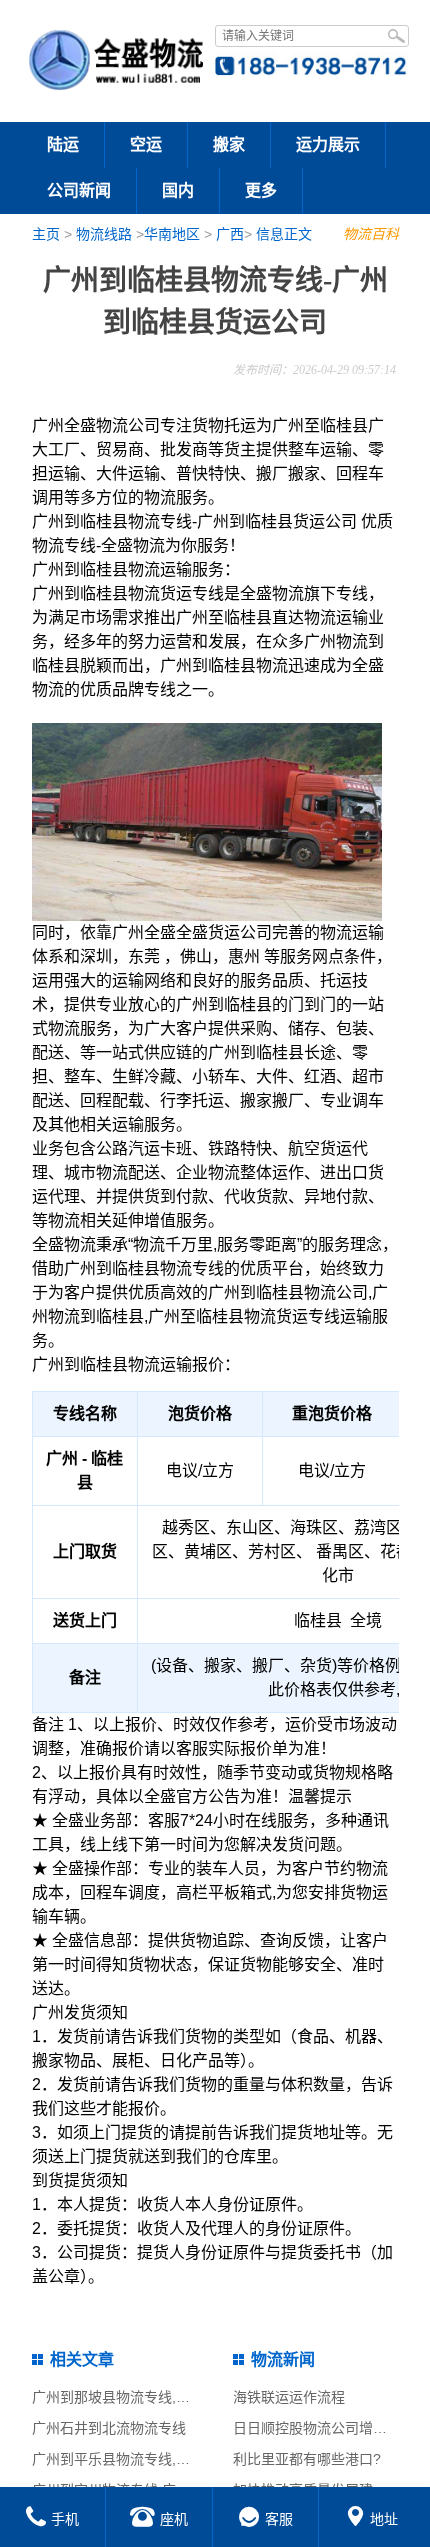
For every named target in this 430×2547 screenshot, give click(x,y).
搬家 (229, 144)
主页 (46, 234)
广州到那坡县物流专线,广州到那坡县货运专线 (174, 2397)
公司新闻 (79, 190)
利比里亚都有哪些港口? (307, 2459)
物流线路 (104, 234)
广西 (230, 234)
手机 (65, 2519)
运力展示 (328, 144)
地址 (384, 2519)
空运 (146, 144)
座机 (174, 2519)
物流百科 (371, 234)
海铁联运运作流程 (289, 2397)
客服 (279, 2519)
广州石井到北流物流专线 (109, 2428)
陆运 (63, 144)
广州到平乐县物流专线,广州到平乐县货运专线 (174, 2459)
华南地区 (172, 234)
